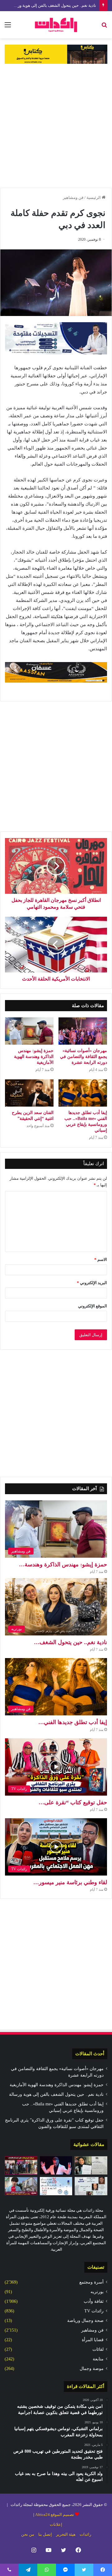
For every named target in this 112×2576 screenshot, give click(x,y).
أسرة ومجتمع (91, 2282)
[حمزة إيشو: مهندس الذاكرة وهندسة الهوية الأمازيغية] (29, 1031)
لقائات (98, 2349)
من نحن (28, 2534)
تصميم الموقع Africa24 (55, 2515)
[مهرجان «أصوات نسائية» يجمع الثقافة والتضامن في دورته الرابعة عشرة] (83, 1031)
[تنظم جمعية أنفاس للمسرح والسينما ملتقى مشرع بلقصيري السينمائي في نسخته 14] (91, 2186)
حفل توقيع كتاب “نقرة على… (73, 1802)
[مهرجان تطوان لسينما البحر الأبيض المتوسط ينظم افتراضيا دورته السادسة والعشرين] (56, 2186)
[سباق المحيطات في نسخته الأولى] (21, 2165)
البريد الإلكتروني (92, 1283)
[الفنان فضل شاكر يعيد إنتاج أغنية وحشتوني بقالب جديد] (56, 2165)
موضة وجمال (92, 2369)
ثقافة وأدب (94, 2301)
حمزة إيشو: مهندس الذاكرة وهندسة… (63, 1564)
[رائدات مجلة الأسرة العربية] (56, 25)
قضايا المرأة (93, 2340)
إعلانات (56, 2524)
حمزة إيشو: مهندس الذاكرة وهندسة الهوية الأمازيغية (34, 1057)
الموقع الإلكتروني (93, 1306)
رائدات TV (94, 2311)
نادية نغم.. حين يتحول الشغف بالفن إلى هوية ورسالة (53, 5)
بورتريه (97, 2292)
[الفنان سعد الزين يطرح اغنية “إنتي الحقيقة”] (29, 1093)
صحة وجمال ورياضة (85, 2321)
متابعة (98, 2359)
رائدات (85, 2534)
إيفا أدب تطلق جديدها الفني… (73, 1722)
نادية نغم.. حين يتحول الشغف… (70, 1642)
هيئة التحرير (66, 2534)
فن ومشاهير (73, 197)
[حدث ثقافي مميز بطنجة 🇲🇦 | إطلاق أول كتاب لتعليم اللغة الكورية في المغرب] (21, 2186)
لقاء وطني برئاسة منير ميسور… (70, 1882)
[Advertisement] (56, 126)
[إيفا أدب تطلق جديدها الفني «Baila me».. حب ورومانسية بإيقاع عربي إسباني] (83, 1093)
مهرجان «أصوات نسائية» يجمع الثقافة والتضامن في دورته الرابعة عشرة (84, 1057)
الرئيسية (94, 197)
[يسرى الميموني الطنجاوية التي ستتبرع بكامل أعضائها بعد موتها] (91, 2165)
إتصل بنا (45, 2534)
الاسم (101, 1259)
